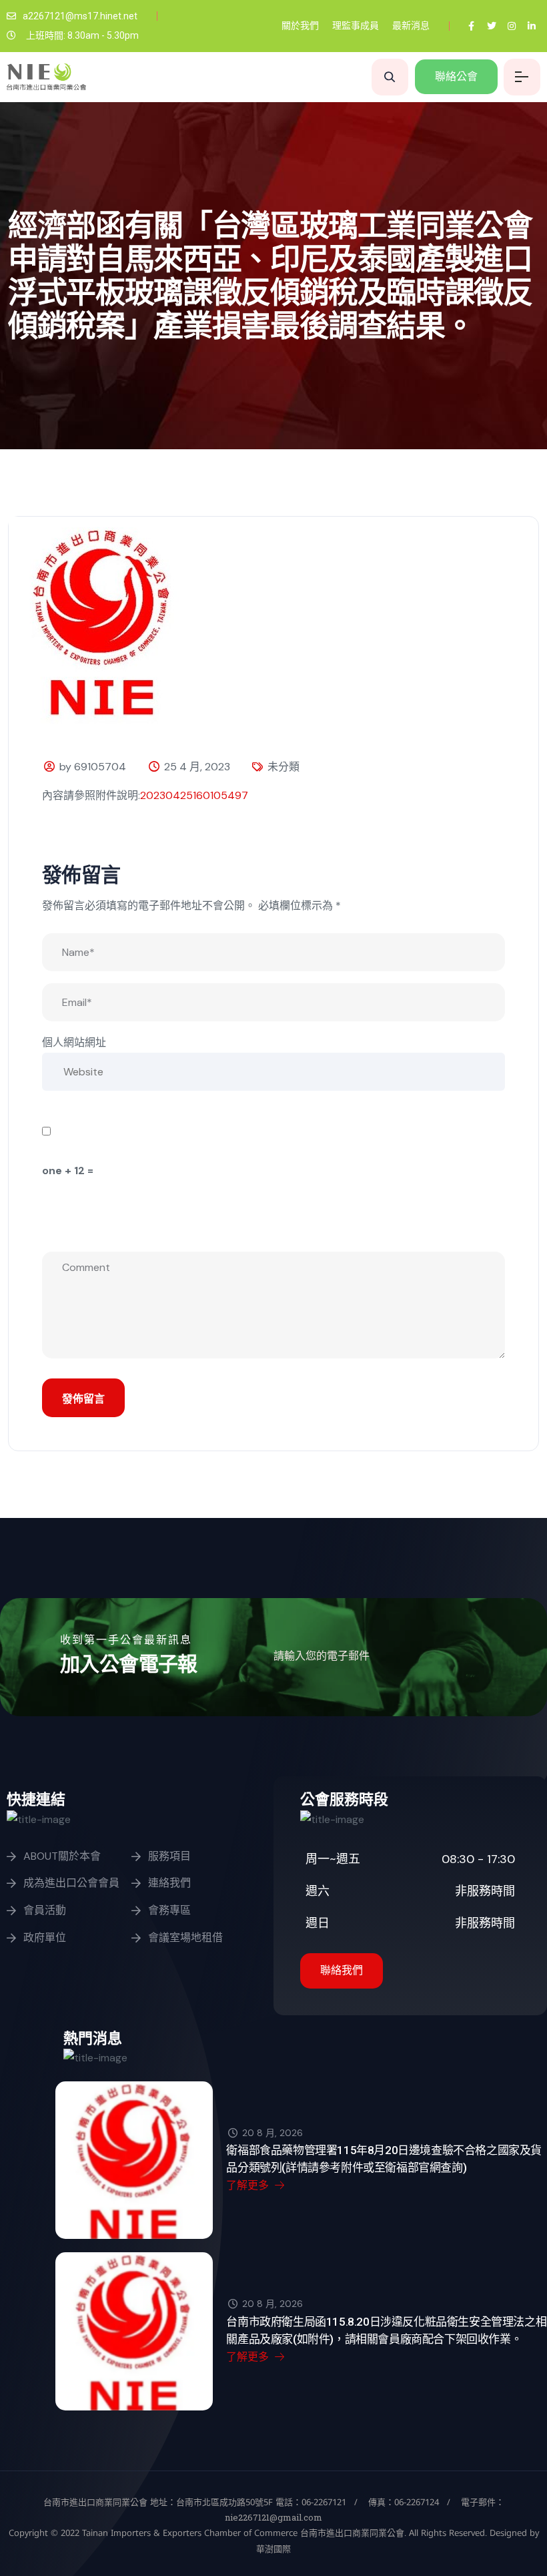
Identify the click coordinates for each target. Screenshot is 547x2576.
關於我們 (300, 25)
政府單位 (45, 1938)
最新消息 (411, 25)
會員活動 (45, 1910)
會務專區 (169, 1910)
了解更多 (249, 2185)
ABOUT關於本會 (62, 1856)
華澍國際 (273, 2549)
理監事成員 (356, 25)
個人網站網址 (74, 1042)
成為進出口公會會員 (71, 1883)
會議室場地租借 (185, 1938)
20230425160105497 (194, 795)
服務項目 (169, 1856)
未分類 (284, 767)
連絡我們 (169, 1883)
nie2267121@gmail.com (273, 2517)
